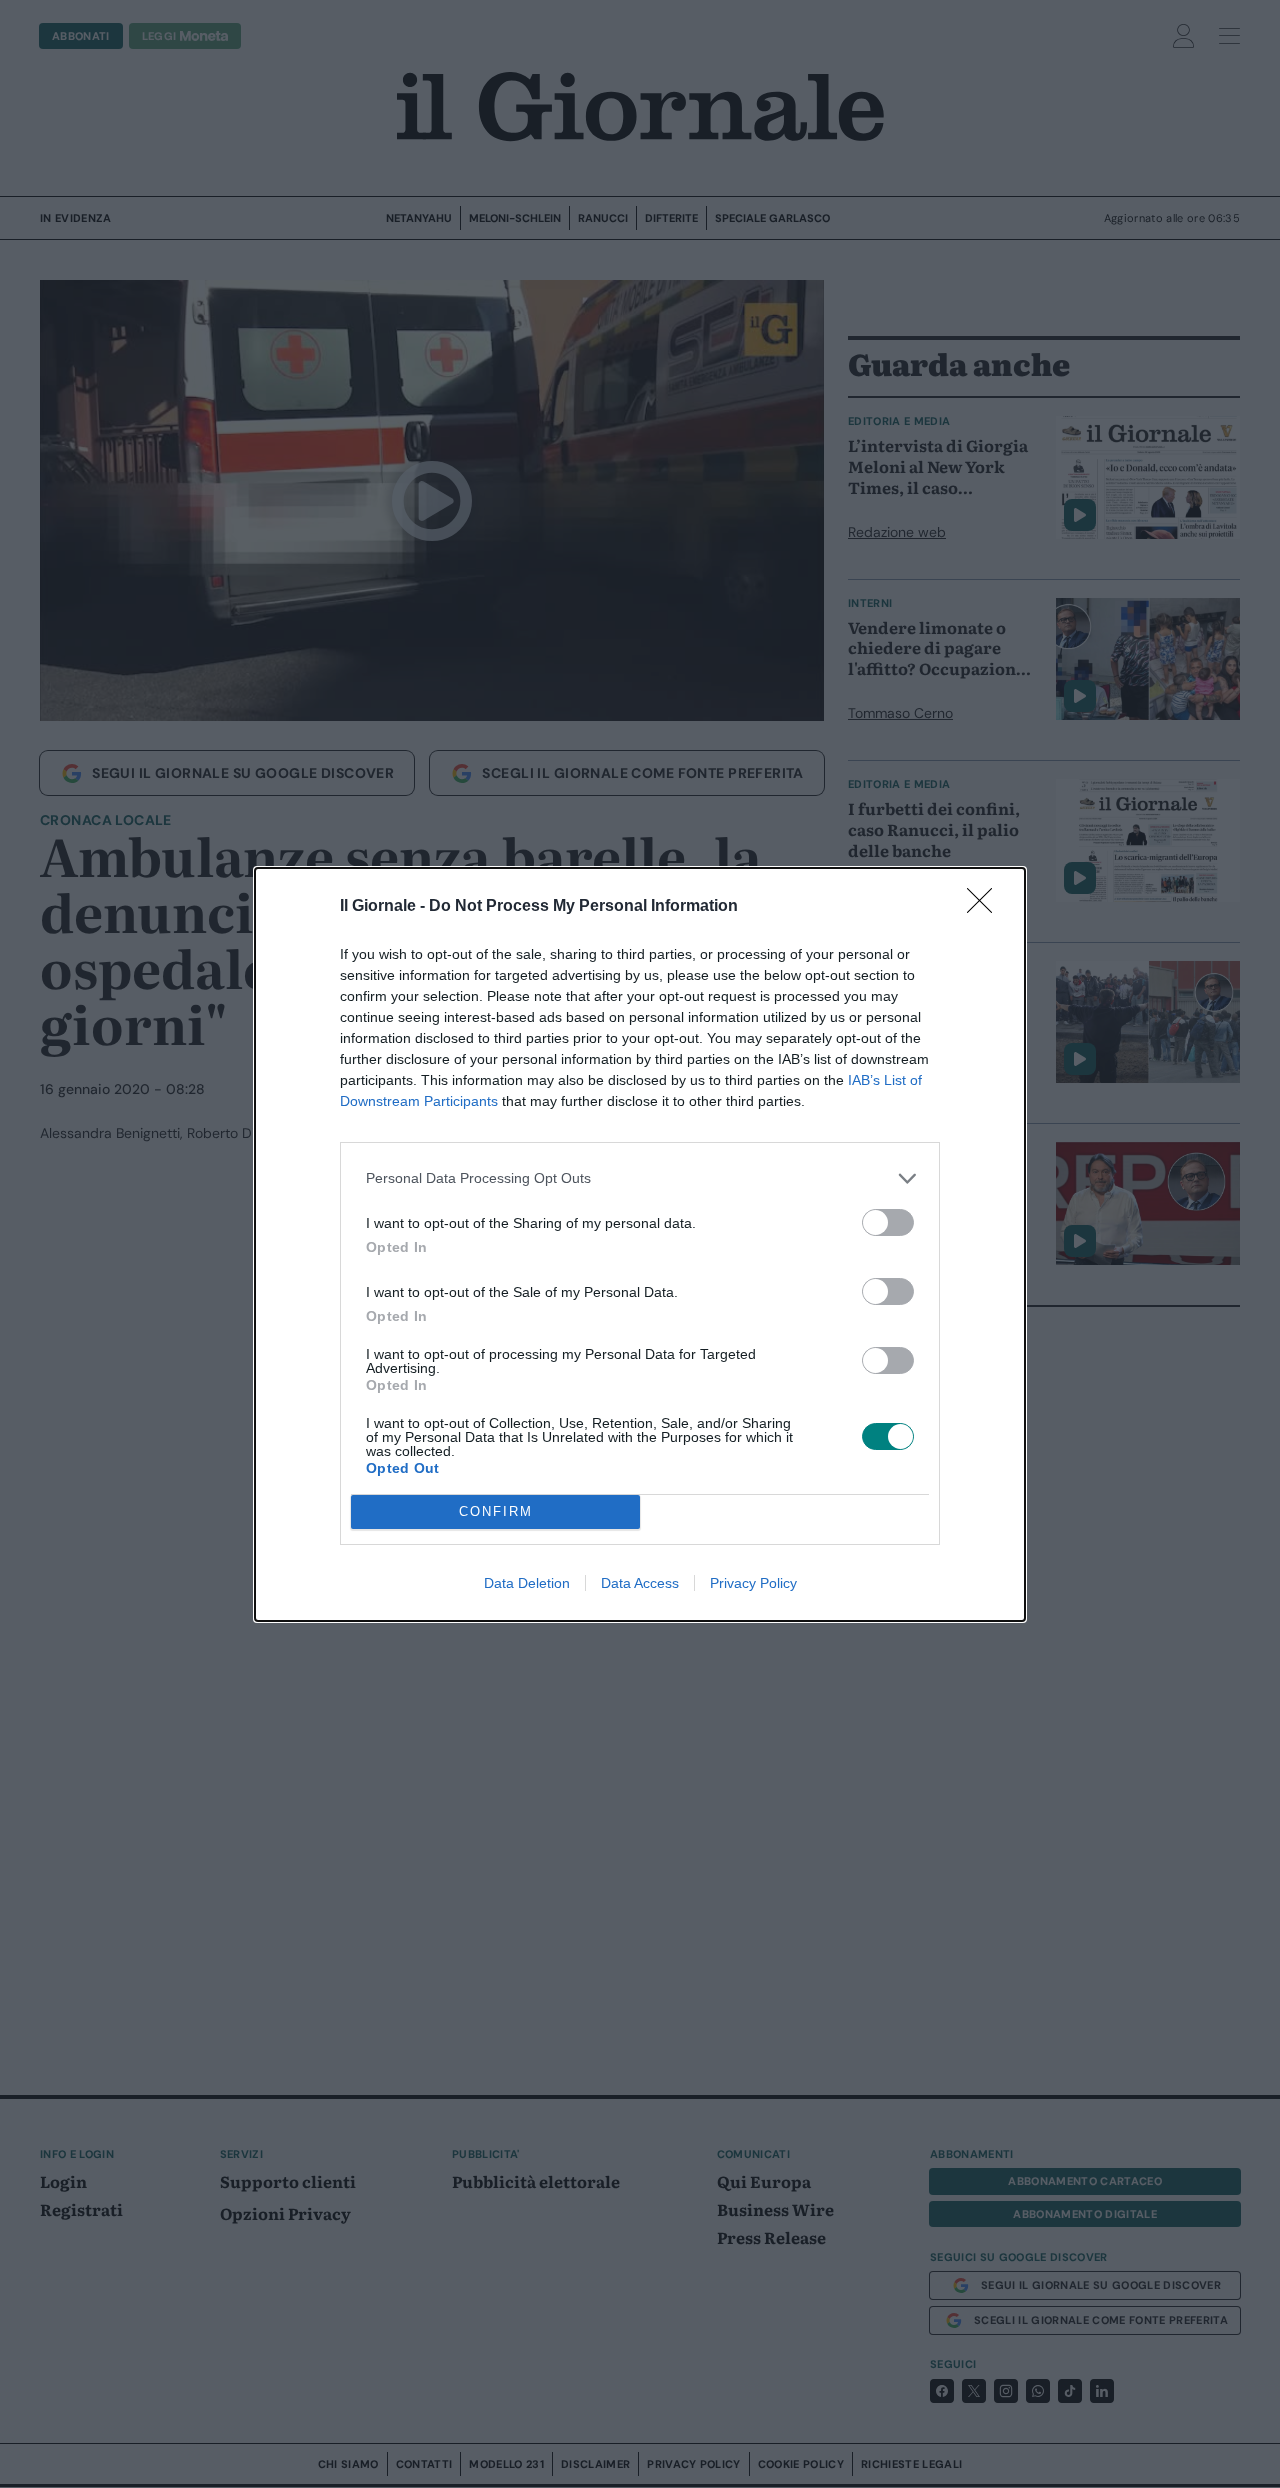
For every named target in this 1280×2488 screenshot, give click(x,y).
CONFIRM (496, 1511)
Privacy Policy (753, 1583)
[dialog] (640, 1244)
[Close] (986, 907)
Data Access (640, 1583)
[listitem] (640, 1178)
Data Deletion (527, 1583)
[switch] (888, 1222)
